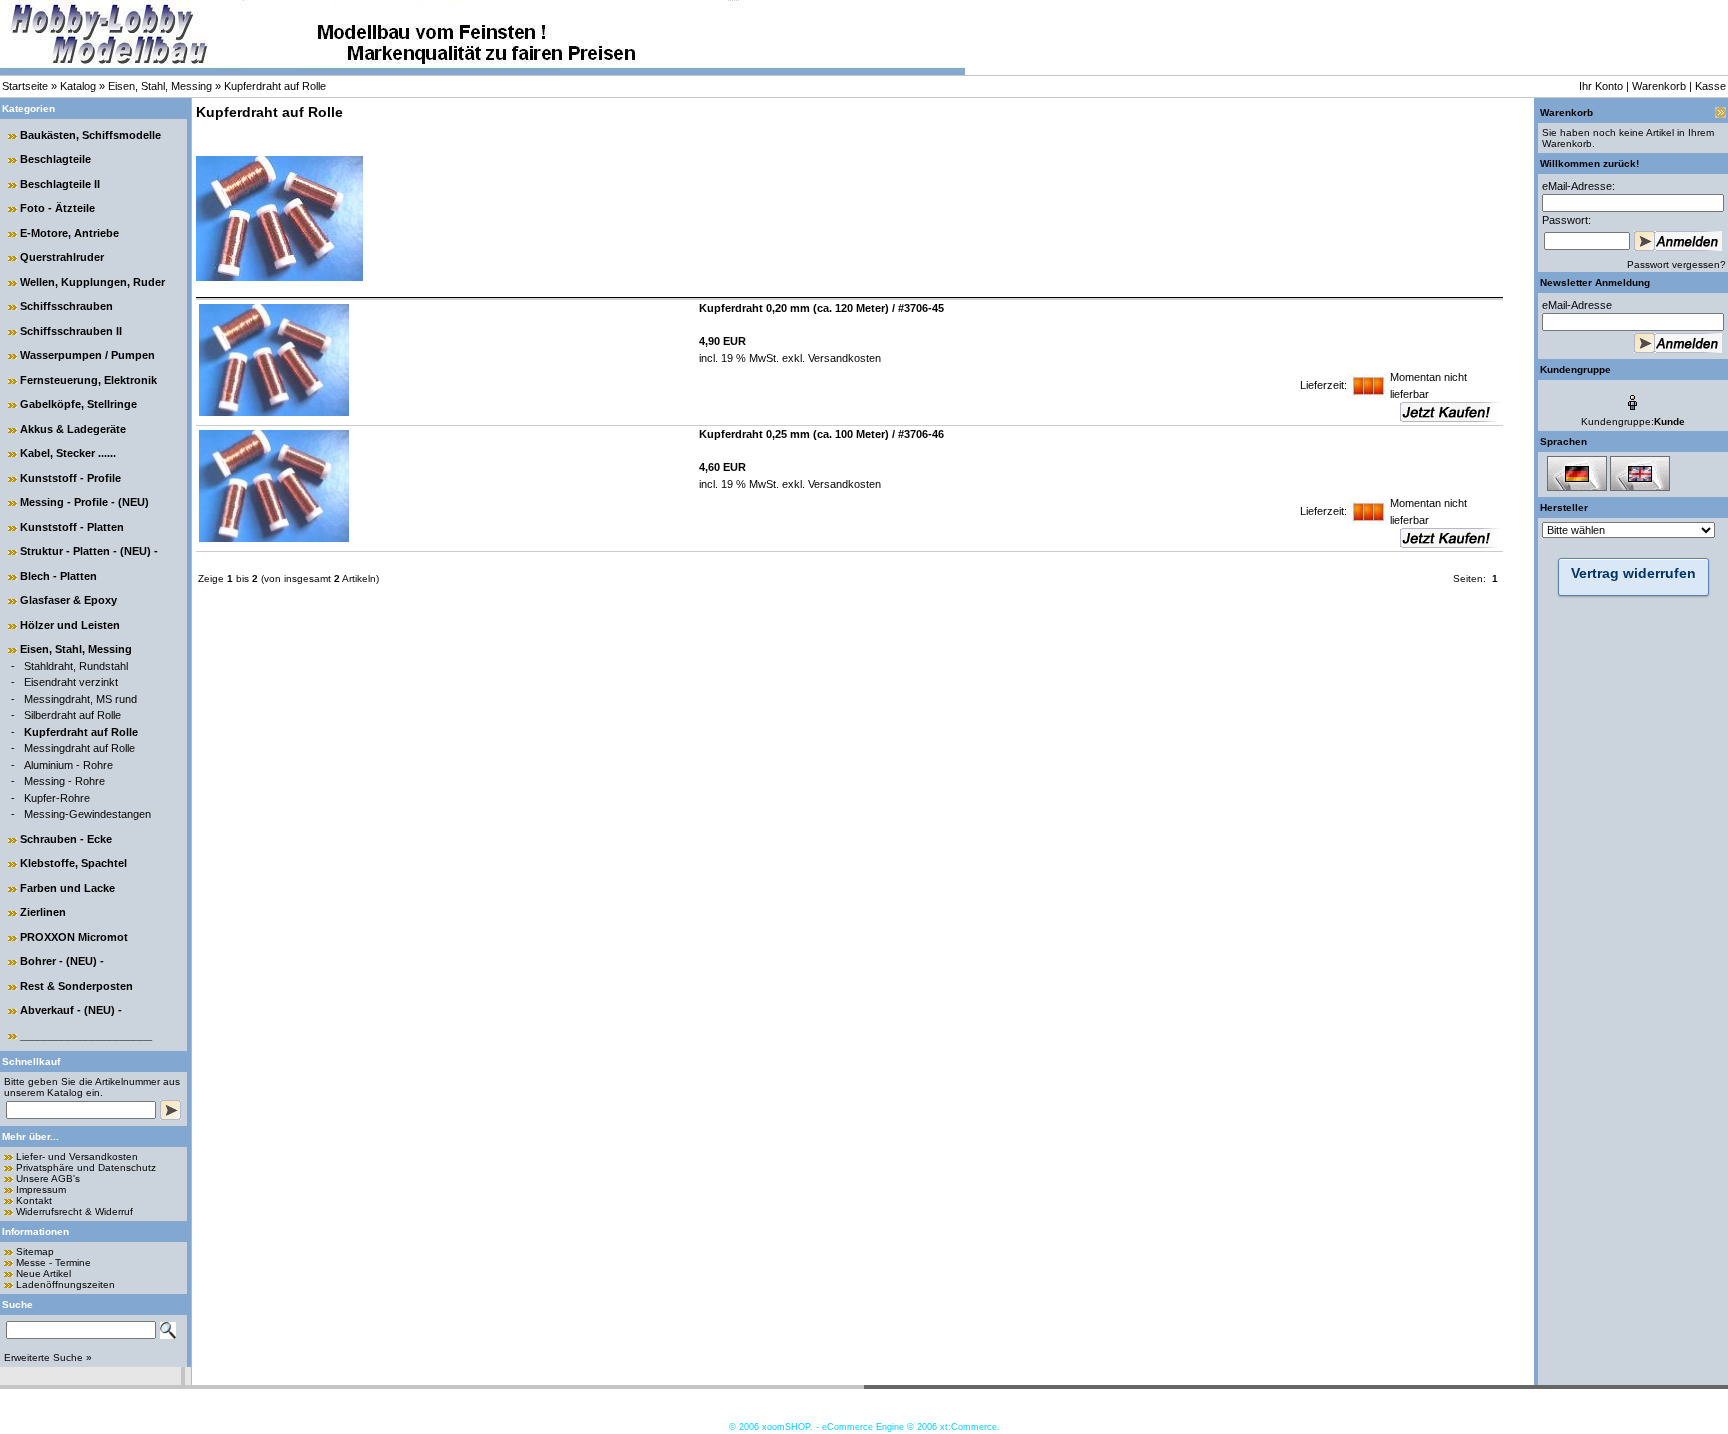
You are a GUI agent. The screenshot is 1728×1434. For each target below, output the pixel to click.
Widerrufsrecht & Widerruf (74, 1211)
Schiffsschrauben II (71, 331)
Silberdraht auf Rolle (72, 715)
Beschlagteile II (60, 184)
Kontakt (34, 1200)
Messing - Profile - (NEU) (84, 502)
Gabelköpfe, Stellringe (78, 404)
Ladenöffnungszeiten (65, 1284)
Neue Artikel (43, 1273)
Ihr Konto (1601, 86)
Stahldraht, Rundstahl (76, 666)
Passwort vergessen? (1676, 264)
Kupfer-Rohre (57, 798)
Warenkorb (1659, 86)
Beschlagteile (55, 159)
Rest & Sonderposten (76, 986)
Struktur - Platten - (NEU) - (89, 551)
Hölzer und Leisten (70, 625)
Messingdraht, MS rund (80, 699)
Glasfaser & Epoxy (68, 600)
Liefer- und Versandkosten (77, 1156)
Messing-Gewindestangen (87, 814)
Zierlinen (43, 912)
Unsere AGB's (48, 1178)
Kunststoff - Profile (70, 478)
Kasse (1710, 86)
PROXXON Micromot (74, 937)
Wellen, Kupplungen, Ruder (92, 282)
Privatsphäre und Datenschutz (86, 1167)
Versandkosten (843, 358)
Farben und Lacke (67, 888)
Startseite (25, 86)
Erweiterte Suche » (48, 1357)
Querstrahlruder (62, 257)
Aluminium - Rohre (68, 765)
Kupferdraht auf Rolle (275, 86)
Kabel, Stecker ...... (68, 453)
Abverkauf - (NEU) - (71, 1010)
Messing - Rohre (64, 781)
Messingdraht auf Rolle (79, 748)
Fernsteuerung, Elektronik (88, 380)
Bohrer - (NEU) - (62, 961)
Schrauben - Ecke (66, 839)
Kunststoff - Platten (72, 527)
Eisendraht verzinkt (71, 682)
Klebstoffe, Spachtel (73, 863)
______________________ (86, 1035)
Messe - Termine (53, 1262)
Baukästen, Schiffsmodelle (90, 135)
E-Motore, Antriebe (69, 233)
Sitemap (35, 1251)
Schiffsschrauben (66, 306)
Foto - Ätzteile (57, 208)
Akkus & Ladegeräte (73, 429)
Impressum (41, 1189)
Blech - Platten (58, 576)
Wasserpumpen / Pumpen (87, 355)
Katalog (78, 86)
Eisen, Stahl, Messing (160, 86)
